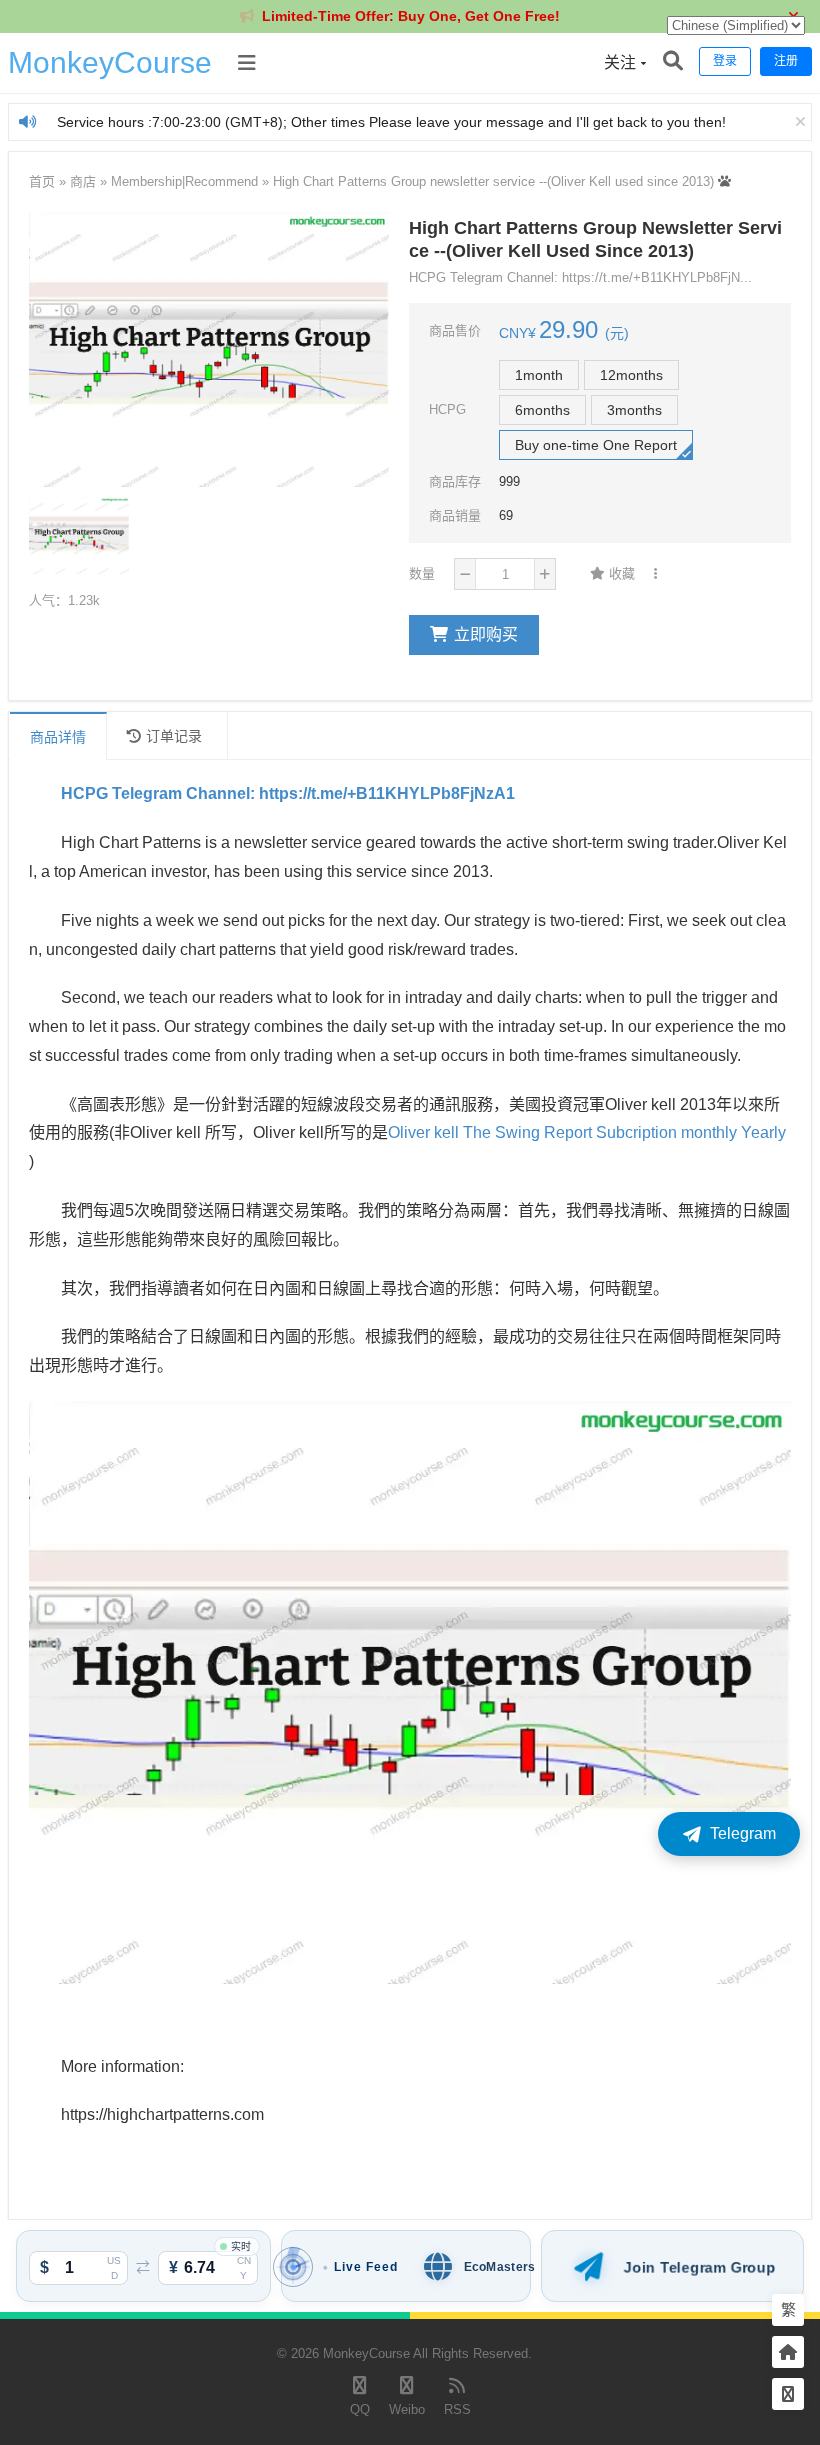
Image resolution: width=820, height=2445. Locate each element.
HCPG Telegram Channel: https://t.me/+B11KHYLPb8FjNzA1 (288, 793)
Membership (146, 181)
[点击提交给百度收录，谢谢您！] (724, 181)
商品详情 (58, 737)
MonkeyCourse (110, 62)
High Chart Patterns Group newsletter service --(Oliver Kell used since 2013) (493, 181)
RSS (457, 2409)
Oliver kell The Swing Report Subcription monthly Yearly (587, 1132)
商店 (83, 181)
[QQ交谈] (788, 2394)
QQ (360, 2409)
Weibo (407, 2409)
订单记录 (174, 736)
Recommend (221, 181)
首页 (42, 181)
